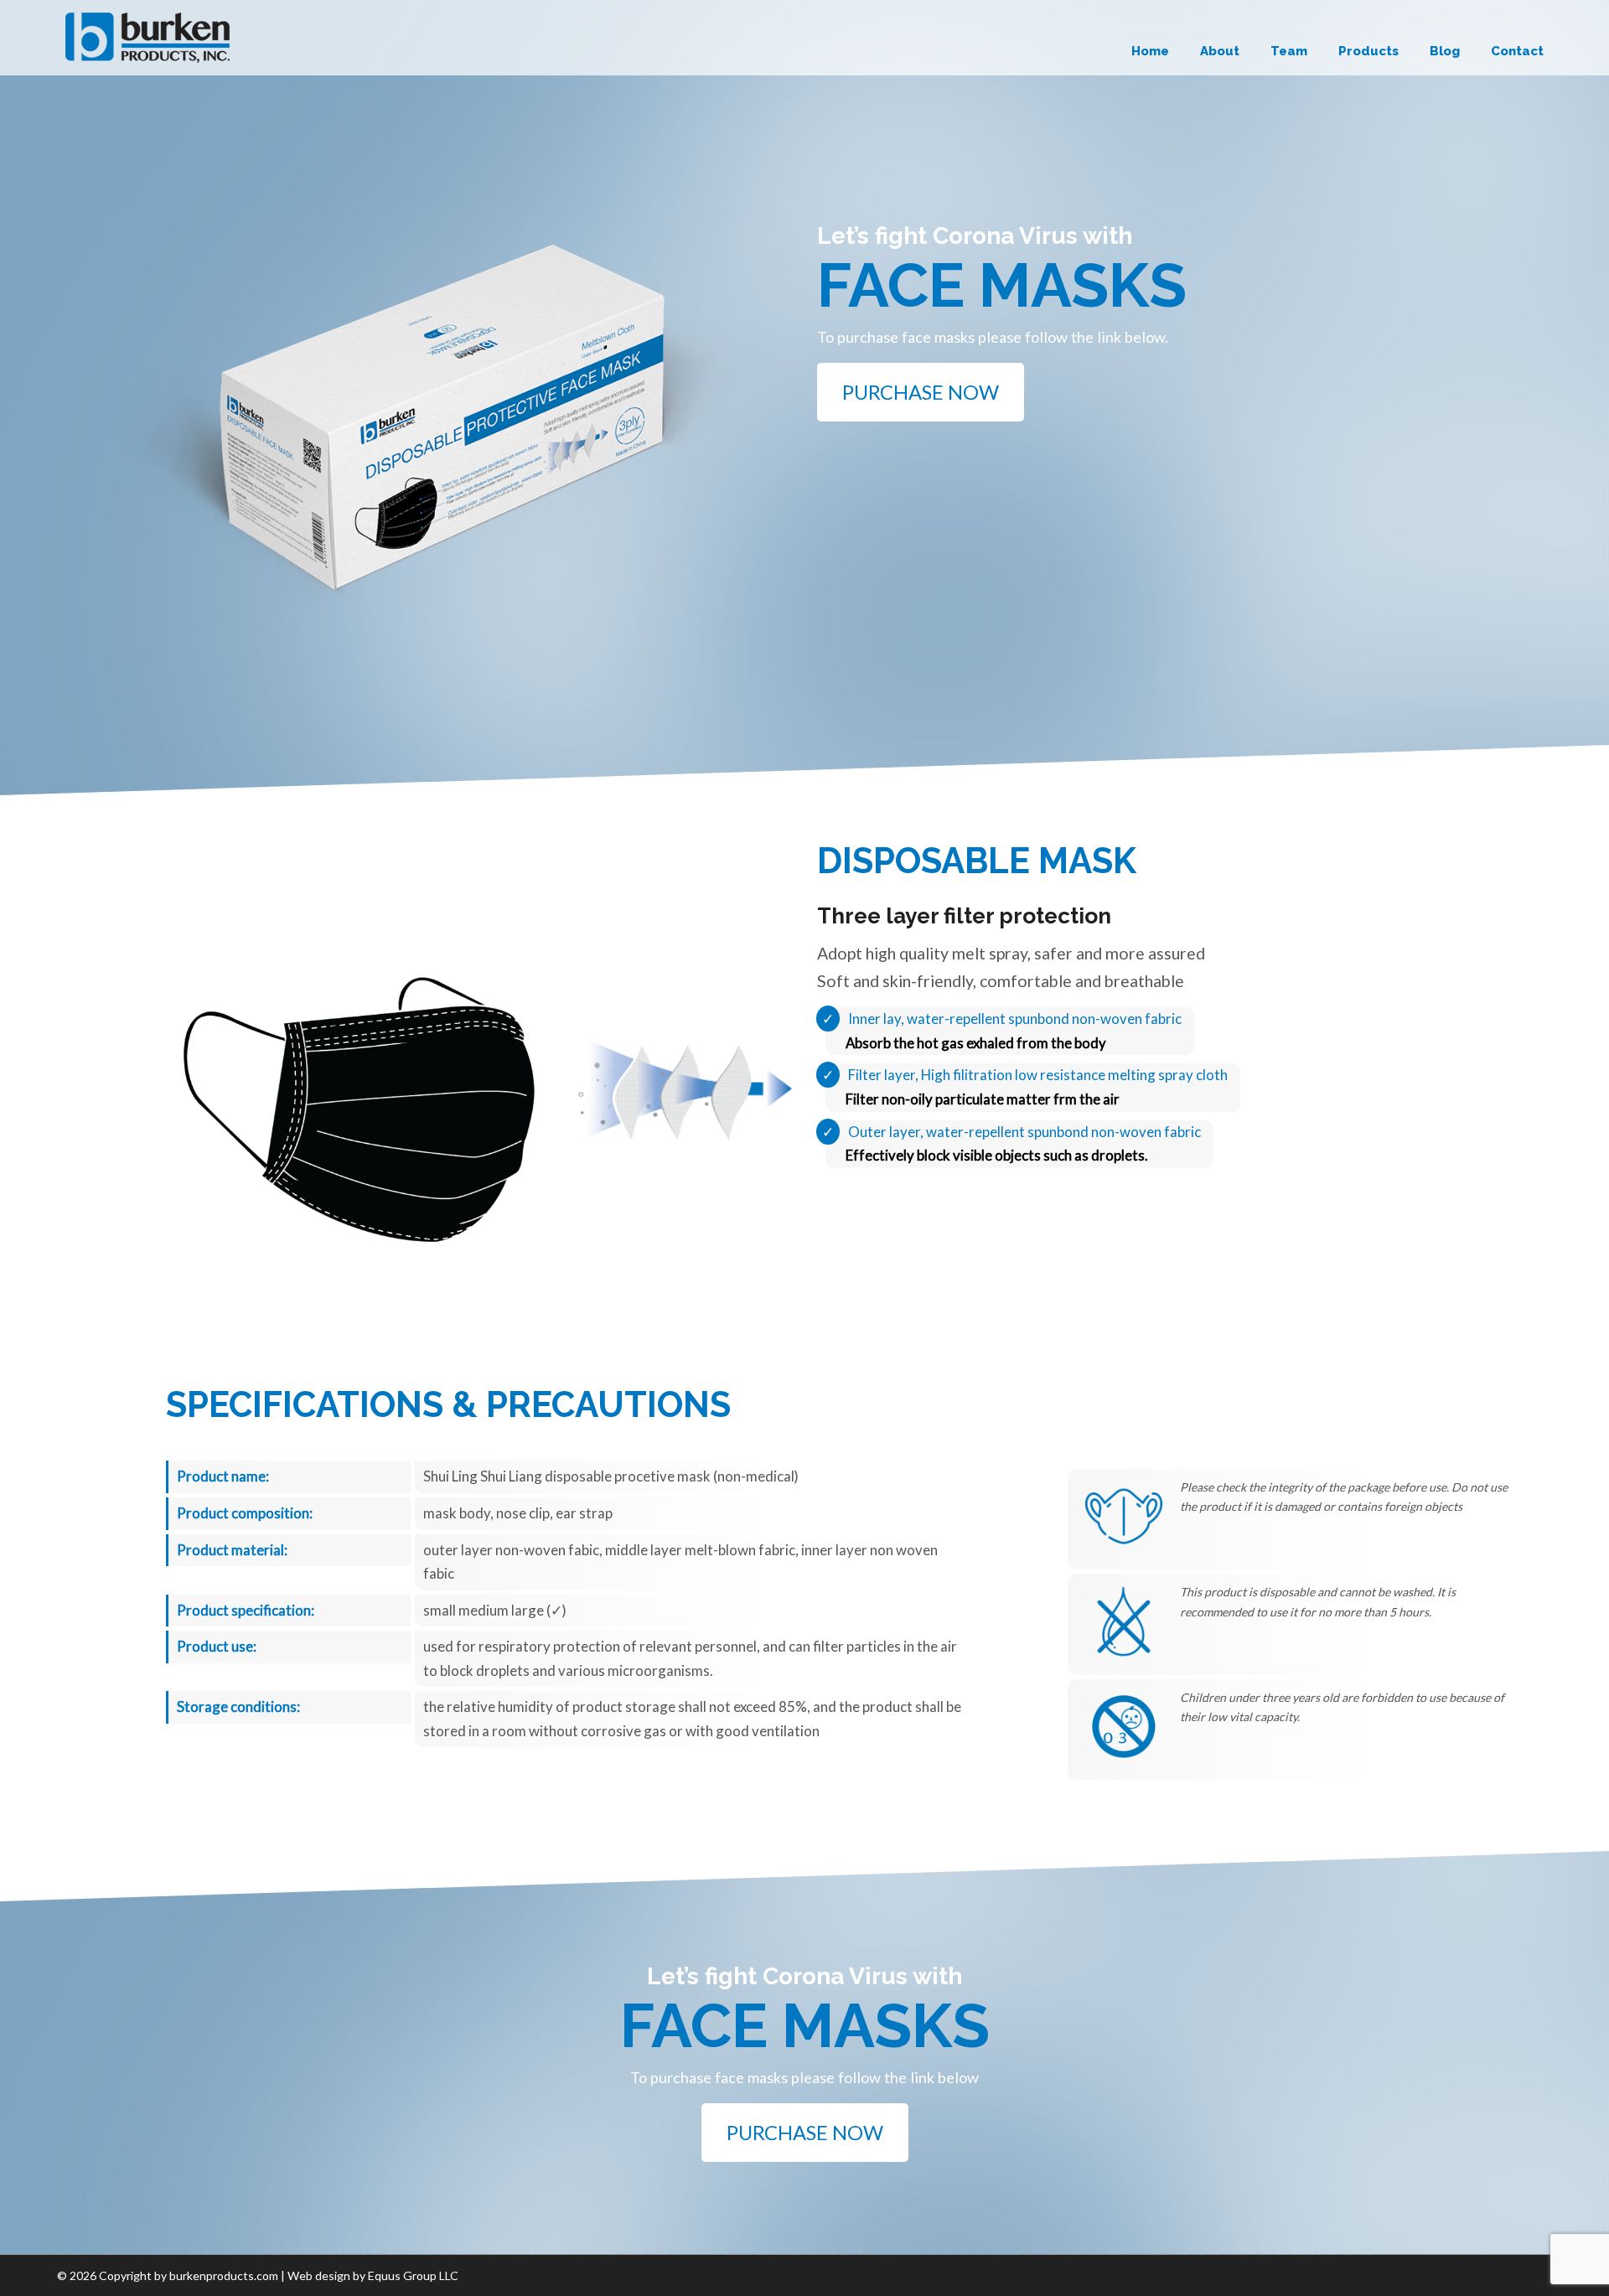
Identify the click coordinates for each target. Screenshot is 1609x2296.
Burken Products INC (147, 38)
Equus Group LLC (413, 2275)
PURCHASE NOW (921, 392)
